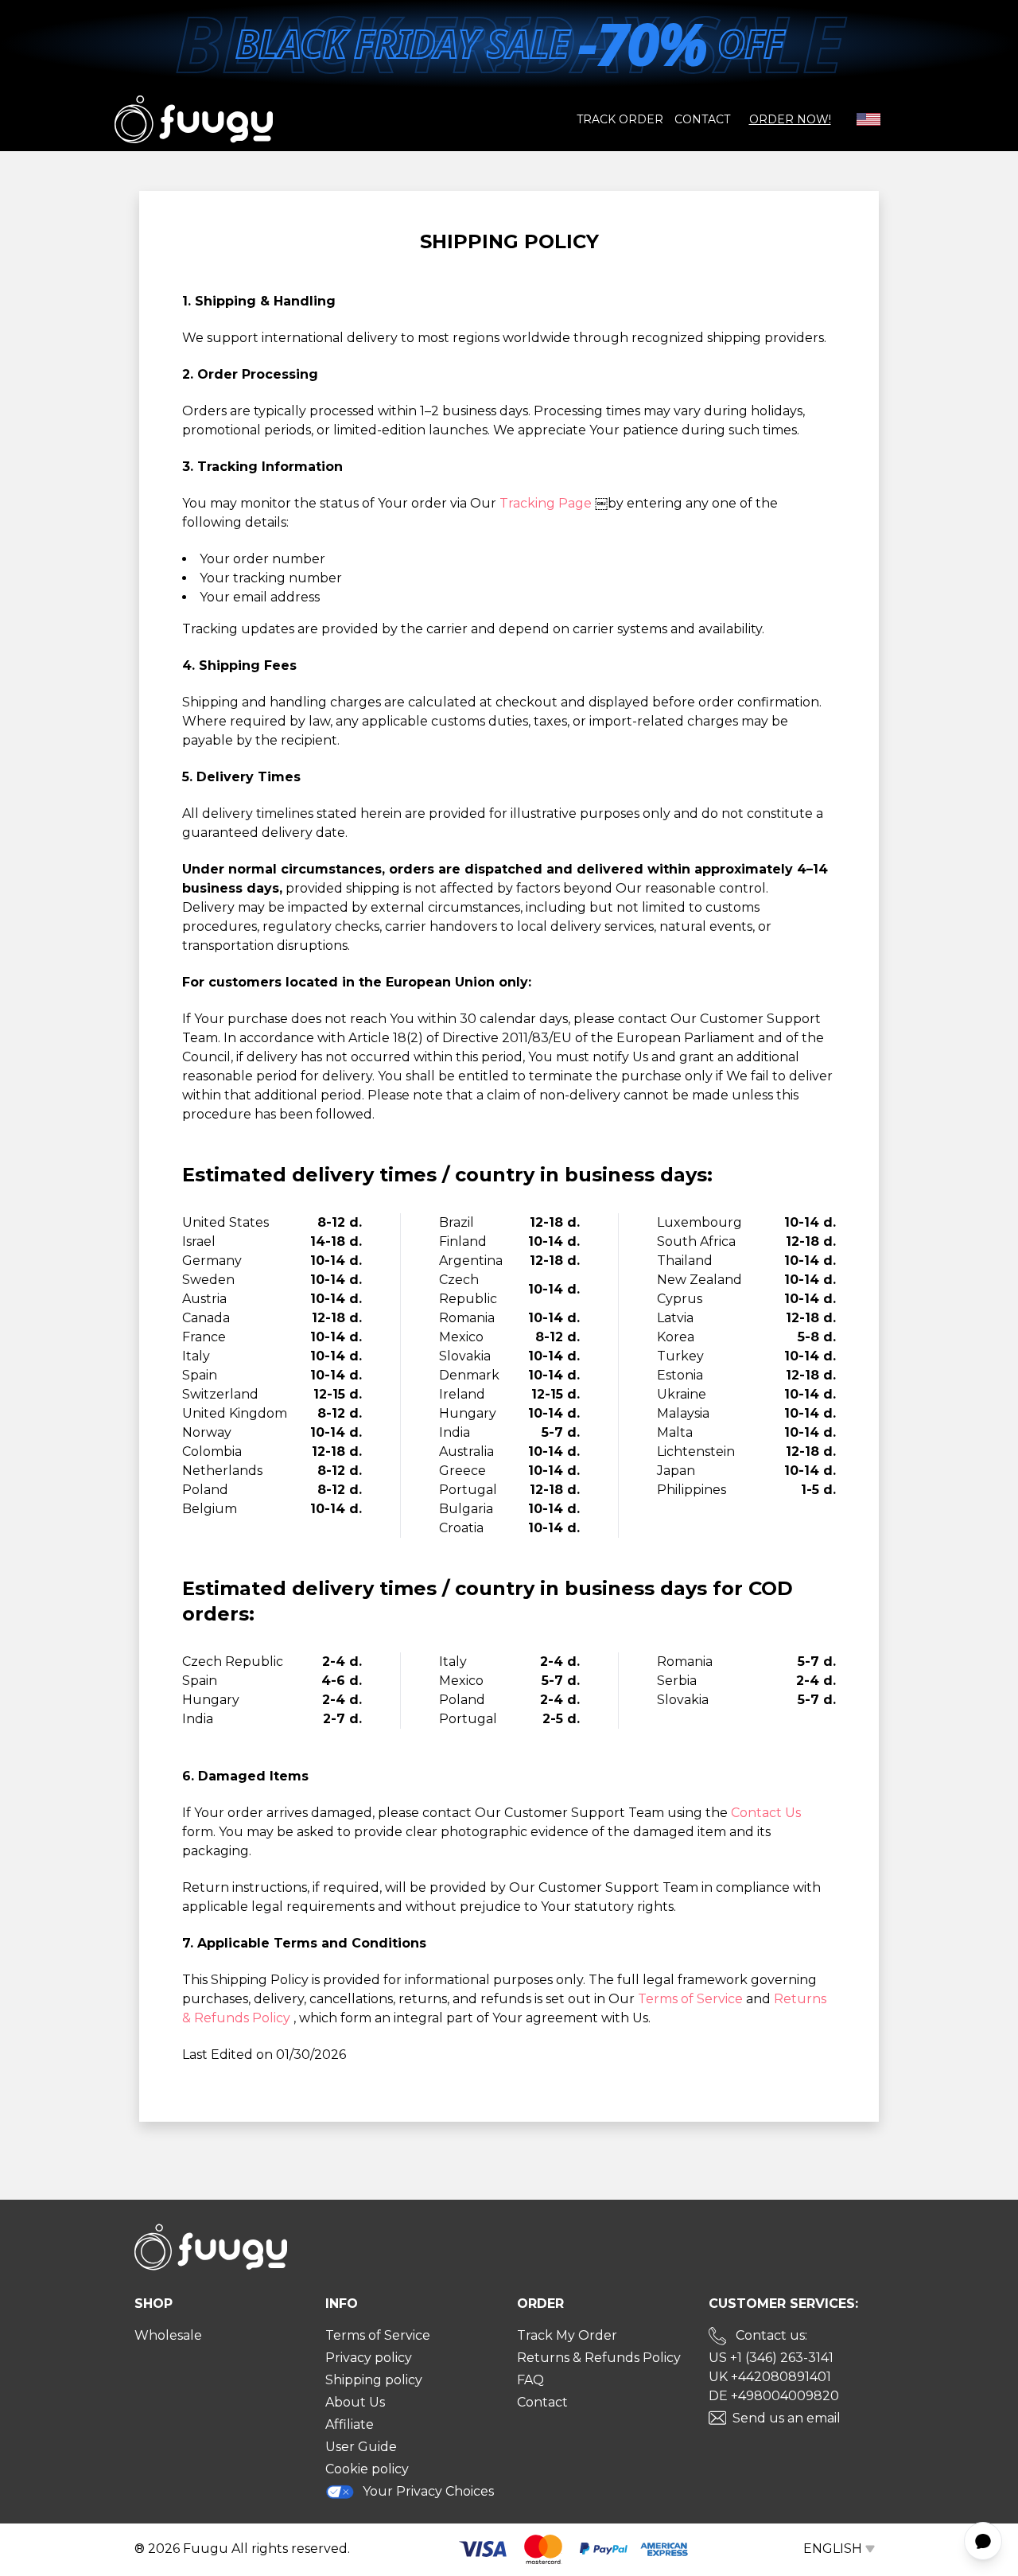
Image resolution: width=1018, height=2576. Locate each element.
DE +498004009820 (774, 2396)
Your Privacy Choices (428, 2491)
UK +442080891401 (770, 2377)
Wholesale (168, 2335)
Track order (620, 119)
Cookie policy (367, 2469)
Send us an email (787, 2418)
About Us (355, 2402)
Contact (702, 119)
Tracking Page (547, 503)
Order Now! (790, 119)
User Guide (361, 2447)
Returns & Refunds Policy (599, 2358)
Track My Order (567, 2335)
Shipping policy (374, 2380)
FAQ (530, 2380)
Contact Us (766, 1813)
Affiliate (350, 2424)
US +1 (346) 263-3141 (771, 2358)
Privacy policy (369, 2358)
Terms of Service (692, 1999)
